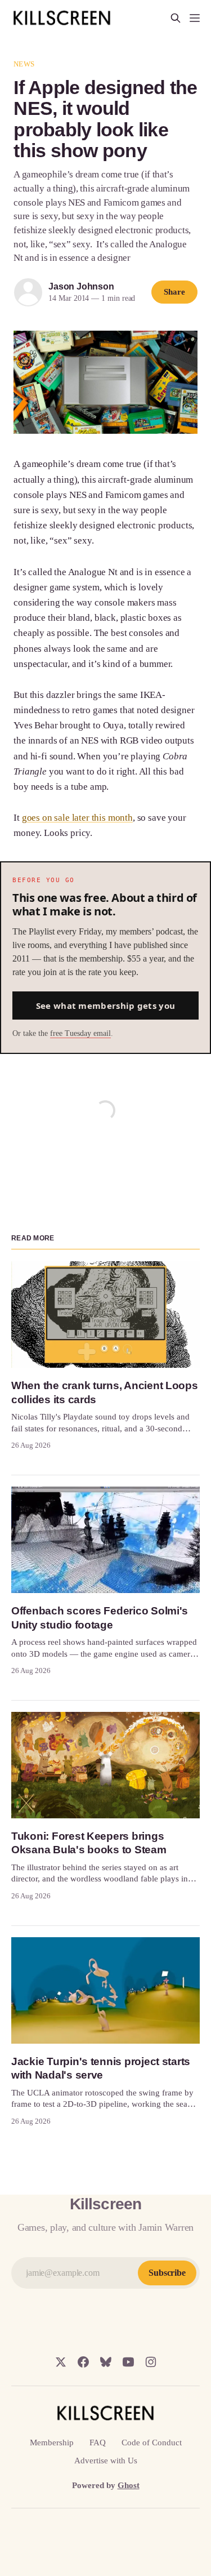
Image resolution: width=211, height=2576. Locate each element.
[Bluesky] (106, 2362)
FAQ (98, 2442)
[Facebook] (83, 2362)
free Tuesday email (80, 1033)
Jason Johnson (81, 286)
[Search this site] (176, 18)
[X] (61, 2362)
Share (174, 292)
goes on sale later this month (77, 818)
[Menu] (195, 18)
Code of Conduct (152, 2442)
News (24, 64)
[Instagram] (151, 2362)
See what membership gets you (105, 1006)
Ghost (129, 2485)
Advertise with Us (106, 2461)
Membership (52, 2442)
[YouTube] (128, 2362)
